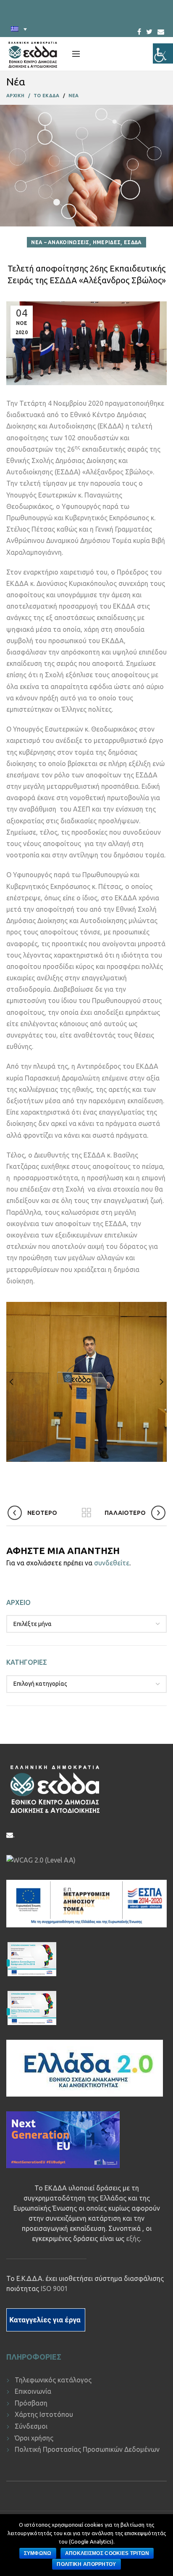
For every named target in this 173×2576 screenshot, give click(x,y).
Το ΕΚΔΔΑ (46, 96)
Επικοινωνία (33, 2391)
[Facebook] (139, 29)
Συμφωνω (38, 2553)
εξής (133, 2238)
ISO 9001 (54, 2289)
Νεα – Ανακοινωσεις (60, 242)
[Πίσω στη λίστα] (86, 1513)
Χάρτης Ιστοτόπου (44, 2414)
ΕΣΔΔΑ (133, 242)
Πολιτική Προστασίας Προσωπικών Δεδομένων (87, 2449)
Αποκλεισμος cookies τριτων (107, 2553)
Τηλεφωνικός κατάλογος (53, 2380)
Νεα (74, 96)
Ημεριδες (107, 242)
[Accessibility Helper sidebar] (163, 53)
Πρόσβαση (31, 2403)
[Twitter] (149, 29)
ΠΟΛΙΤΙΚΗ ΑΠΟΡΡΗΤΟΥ (86, 2564)
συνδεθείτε (112, 1563)
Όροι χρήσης (34, 2438)
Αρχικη (16, 96)
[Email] (161, 32)
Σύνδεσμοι (31, 2426)
